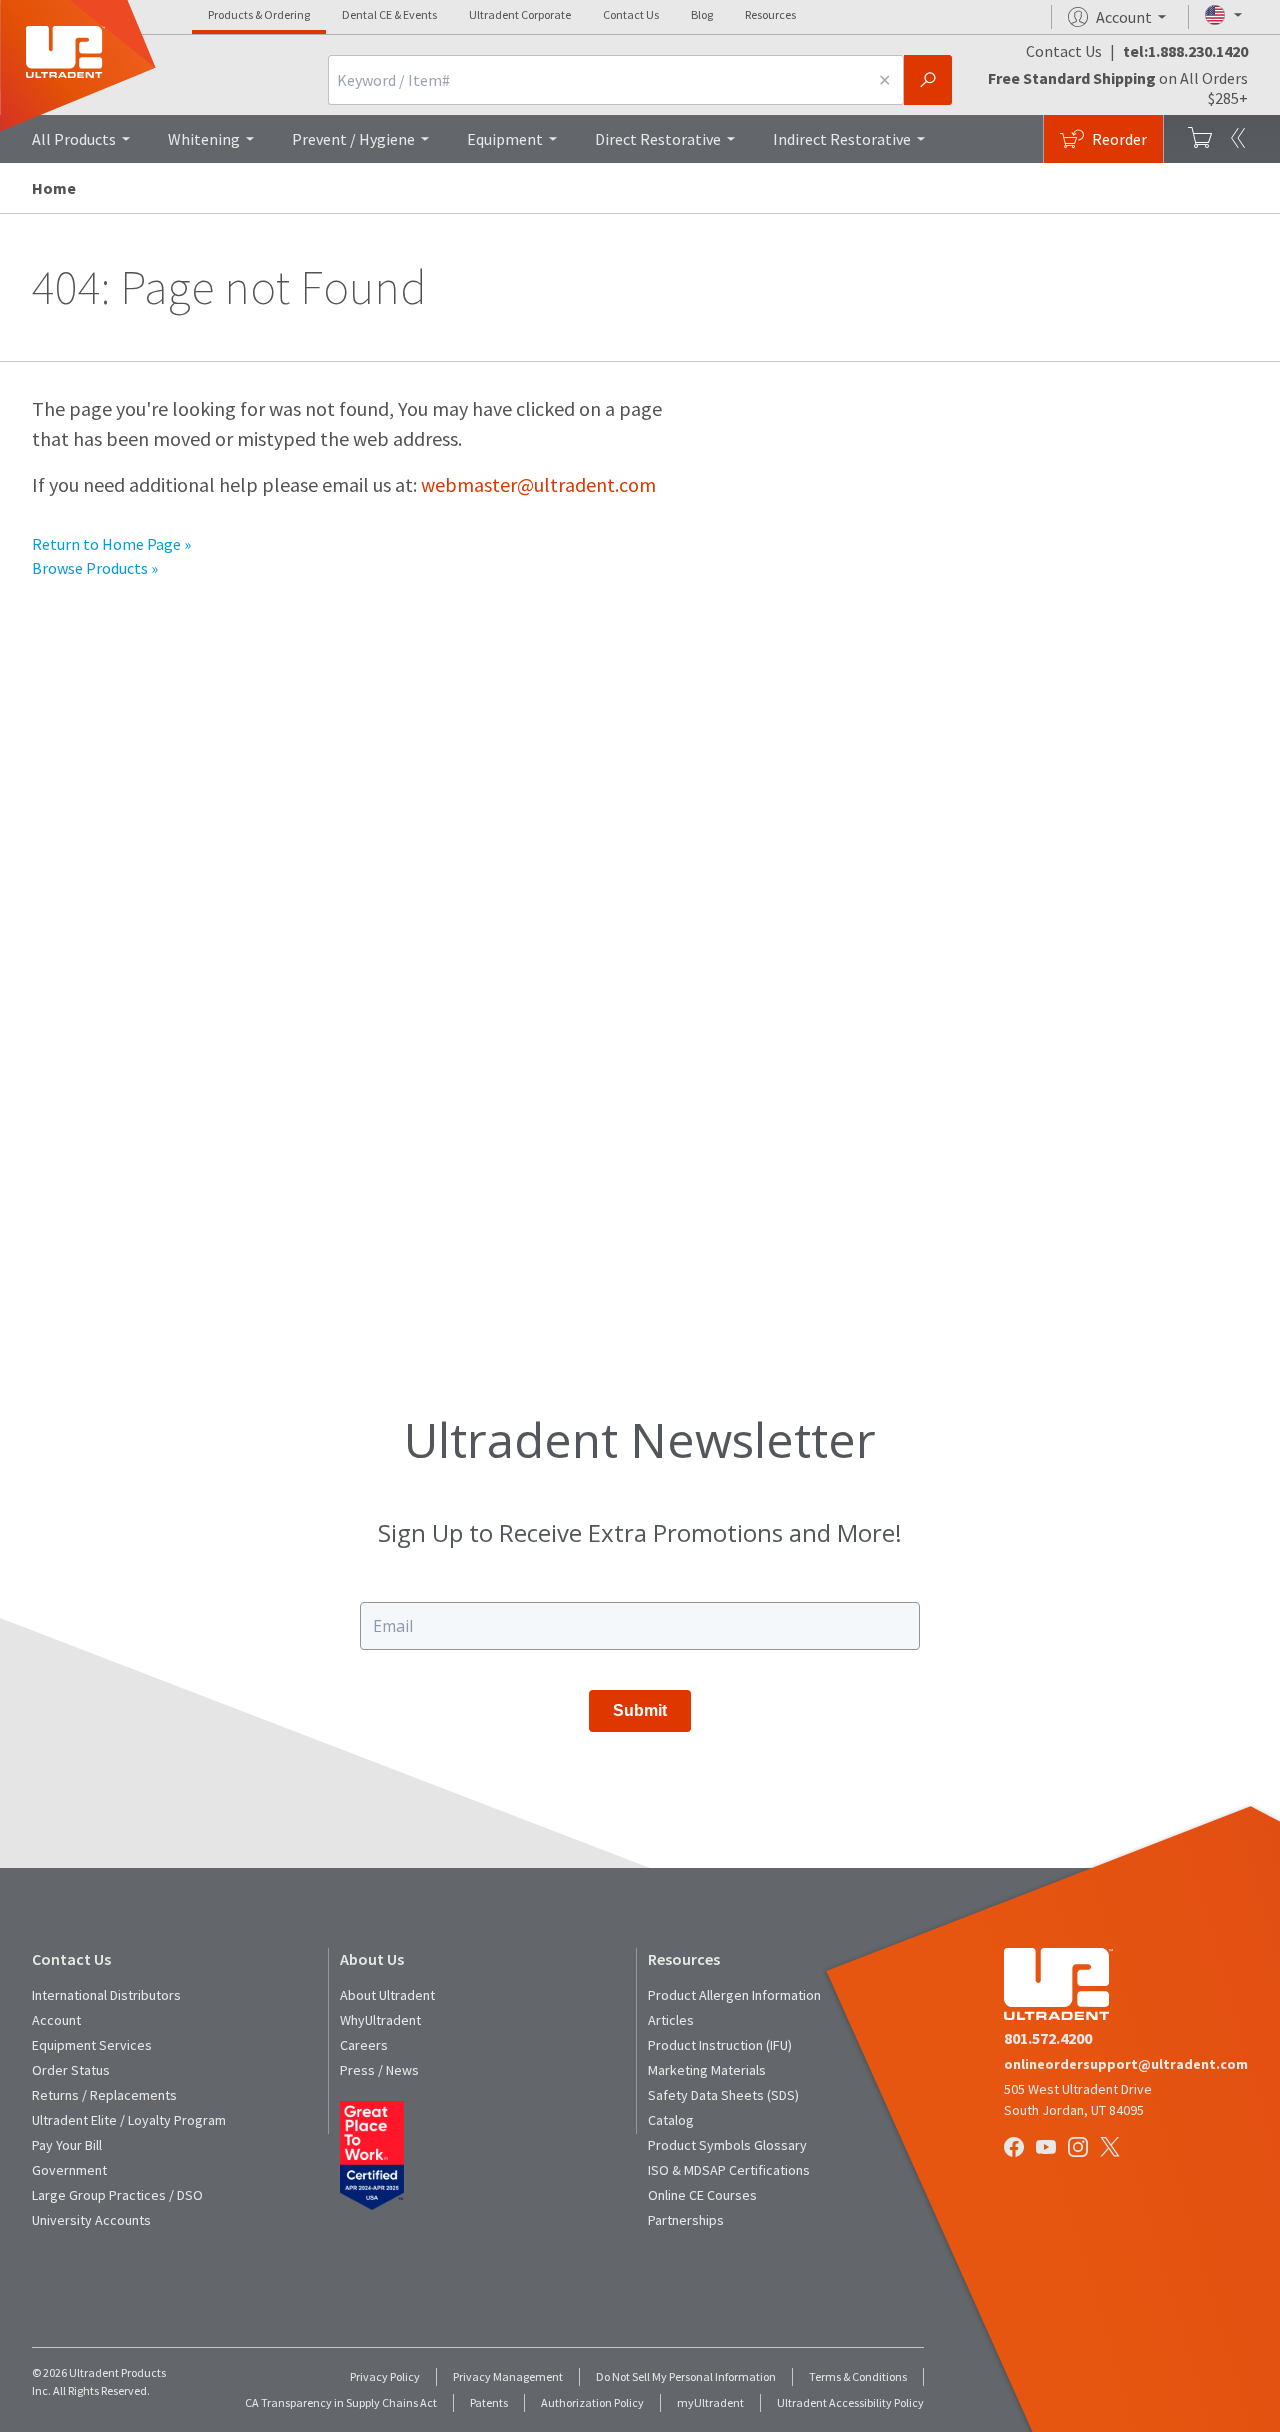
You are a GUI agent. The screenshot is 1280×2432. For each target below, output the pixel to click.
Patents (489, 2402)
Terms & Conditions (858, 2376)
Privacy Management (508, 2376)
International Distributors (106, 1995)
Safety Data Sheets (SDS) (723, 2095)
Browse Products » (95, 568)
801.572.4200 (1048, 2038)
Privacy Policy (385, 2376)
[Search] (928, 80)
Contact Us (631, 14)
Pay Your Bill (67, 2145)
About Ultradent (387, 1995)
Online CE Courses (702, 2195)
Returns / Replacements (104, 2095)
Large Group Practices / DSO (117, 2195)
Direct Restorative (658, 139)
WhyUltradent (380, 2020)
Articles (671, 2020)
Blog (702, 14)
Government (69, 2170)
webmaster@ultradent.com (538, 484)
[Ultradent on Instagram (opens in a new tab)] (1080, 2148)
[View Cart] (1200, 139)
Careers (364, 2045)
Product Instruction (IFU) (720, 2045)
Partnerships (686, 2220)
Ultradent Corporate (520, 14)
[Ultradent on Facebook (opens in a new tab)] (1016, 2148)
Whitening (204, 139)
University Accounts (91, 2220)
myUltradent (710, 2402)
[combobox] (597, 80)
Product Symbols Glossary (727, 2145)
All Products (74, 139)
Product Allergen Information (734, 1995)
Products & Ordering (259, 14)
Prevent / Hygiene (353, 139)
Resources (770, 14)
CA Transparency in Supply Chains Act (341, 2402)
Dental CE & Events (389, 14)
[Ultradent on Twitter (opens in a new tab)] (1112, 2148)
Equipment (505, 139)
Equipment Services (92, 2045)
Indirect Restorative (842, 139)
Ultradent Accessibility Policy (850, 2402)
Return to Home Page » (111, 544)
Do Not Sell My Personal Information (686, 2376)
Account (56, 2020)
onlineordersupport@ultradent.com (1126, 2064)
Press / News (379, 2070)
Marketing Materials (707, 2070)
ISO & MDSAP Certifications (729, 2170)
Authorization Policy (592, 2402)
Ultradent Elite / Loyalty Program (129, 2120)
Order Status (71, 2070)
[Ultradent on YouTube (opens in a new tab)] (1048, 2148)
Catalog (671, 2120)
